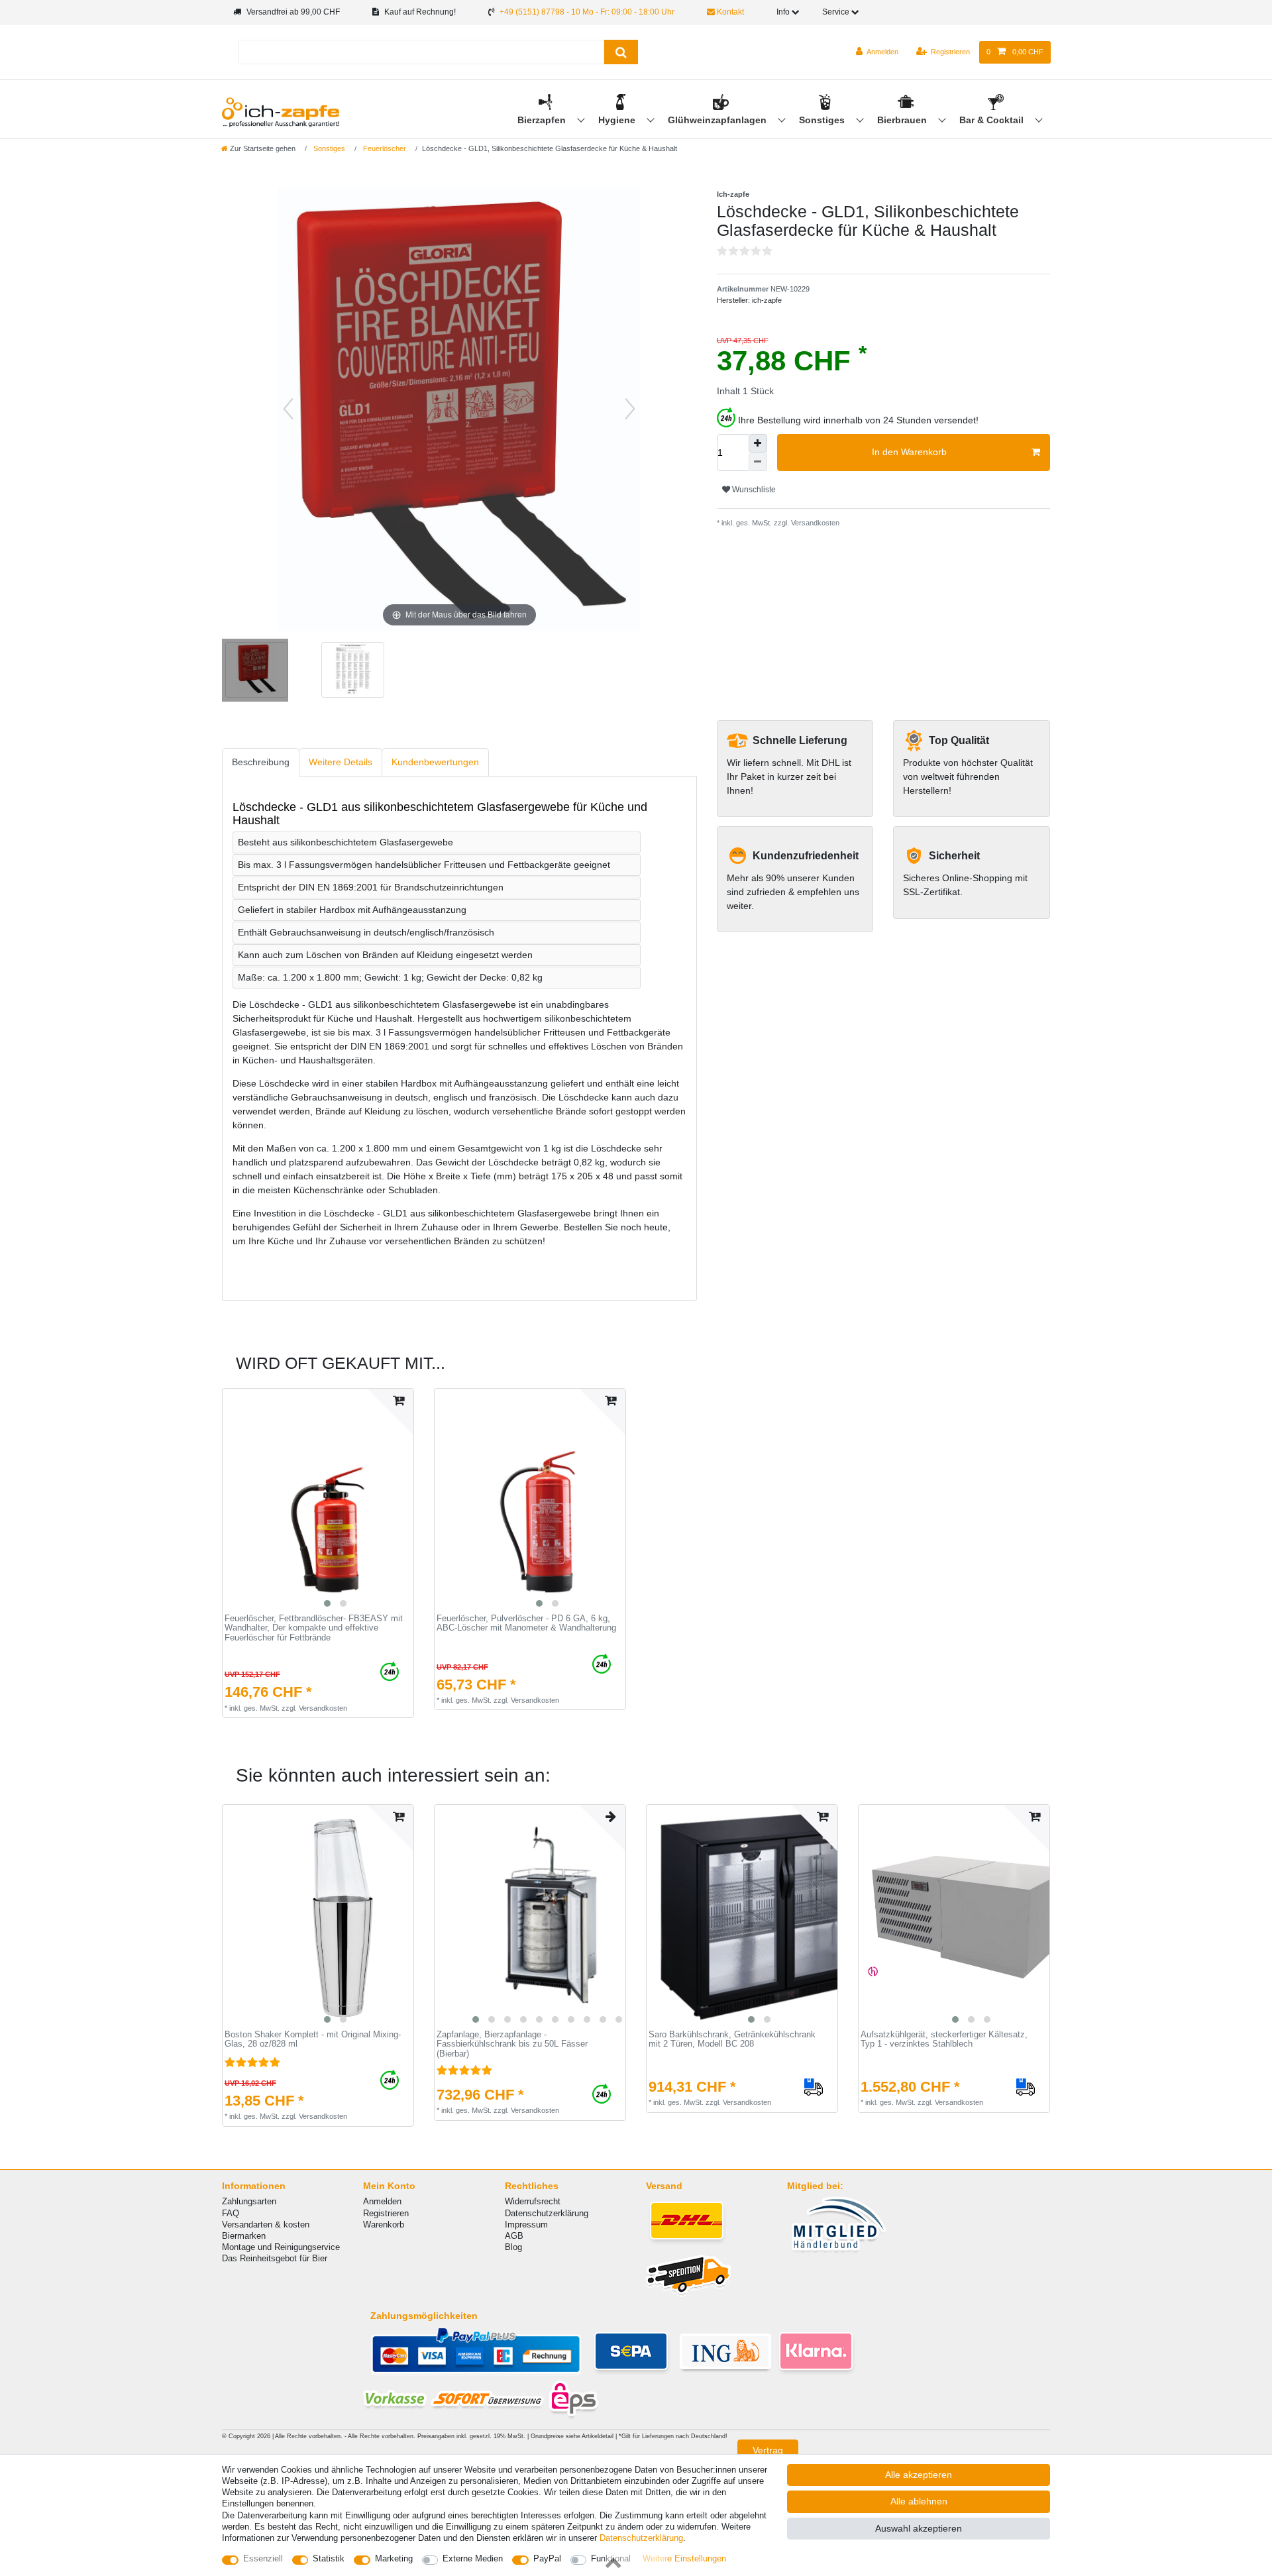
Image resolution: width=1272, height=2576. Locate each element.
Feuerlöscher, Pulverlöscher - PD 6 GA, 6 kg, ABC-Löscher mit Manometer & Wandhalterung (526, 1624)
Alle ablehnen (919, 2501)
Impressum (526, 2225)
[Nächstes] (630, 409)
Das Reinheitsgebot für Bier (275, 2258)
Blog (513, 2247)
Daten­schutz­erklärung (641, 2538)
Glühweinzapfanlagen (718, 120)
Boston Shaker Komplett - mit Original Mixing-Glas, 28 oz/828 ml (313, 2040)
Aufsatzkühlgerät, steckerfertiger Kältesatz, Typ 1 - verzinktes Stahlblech (944, 2040)
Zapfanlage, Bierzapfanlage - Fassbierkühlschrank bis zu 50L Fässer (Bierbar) (512, 2044)
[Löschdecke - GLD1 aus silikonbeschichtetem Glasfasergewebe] (255, 672)
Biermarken (244, 2236)
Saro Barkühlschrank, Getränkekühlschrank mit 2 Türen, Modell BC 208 (732, 2040)
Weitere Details (341, 762)
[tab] (261, 762)
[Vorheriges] (288, 409)
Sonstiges (823, 120)
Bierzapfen (543, 120)
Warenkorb (384, 2225)
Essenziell (263, 2558)
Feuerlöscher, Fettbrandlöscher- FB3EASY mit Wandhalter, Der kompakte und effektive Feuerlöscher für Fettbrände (314, 1628)
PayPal (547, 2558)
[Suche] (621, 52)
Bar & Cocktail (993, 120)
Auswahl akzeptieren (919, 2528)
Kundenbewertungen (435, 762)
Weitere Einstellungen (684, 2558)
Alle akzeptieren (919, 2475)
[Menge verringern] (758, 462)
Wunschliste (753, 490)
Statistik (329, 2558)
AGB (514, 2236)
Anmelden (382, 2201)
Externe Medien (473, 2558)
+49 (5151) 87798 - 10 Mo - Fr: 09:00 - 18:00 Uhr (587, 12)
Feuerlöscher (384, 148)
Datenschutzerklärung (547, 2213)
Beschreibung (261, 762)
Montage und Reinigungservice (281, 2247)
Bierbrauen (903, 120)
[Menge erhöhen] (758, 443)
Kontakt (729, 12)
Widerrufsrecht (533, 2201)
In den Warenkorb (909, 452)
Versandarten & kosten (266, 2225)
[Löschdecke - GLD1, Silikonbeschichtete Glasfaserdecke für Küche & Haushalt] (351, 672)
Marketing (394, 2558)
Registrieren (386, 2213)
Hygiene (618, 120)
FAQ (231, 2213)
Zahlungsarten (249, 2201)
